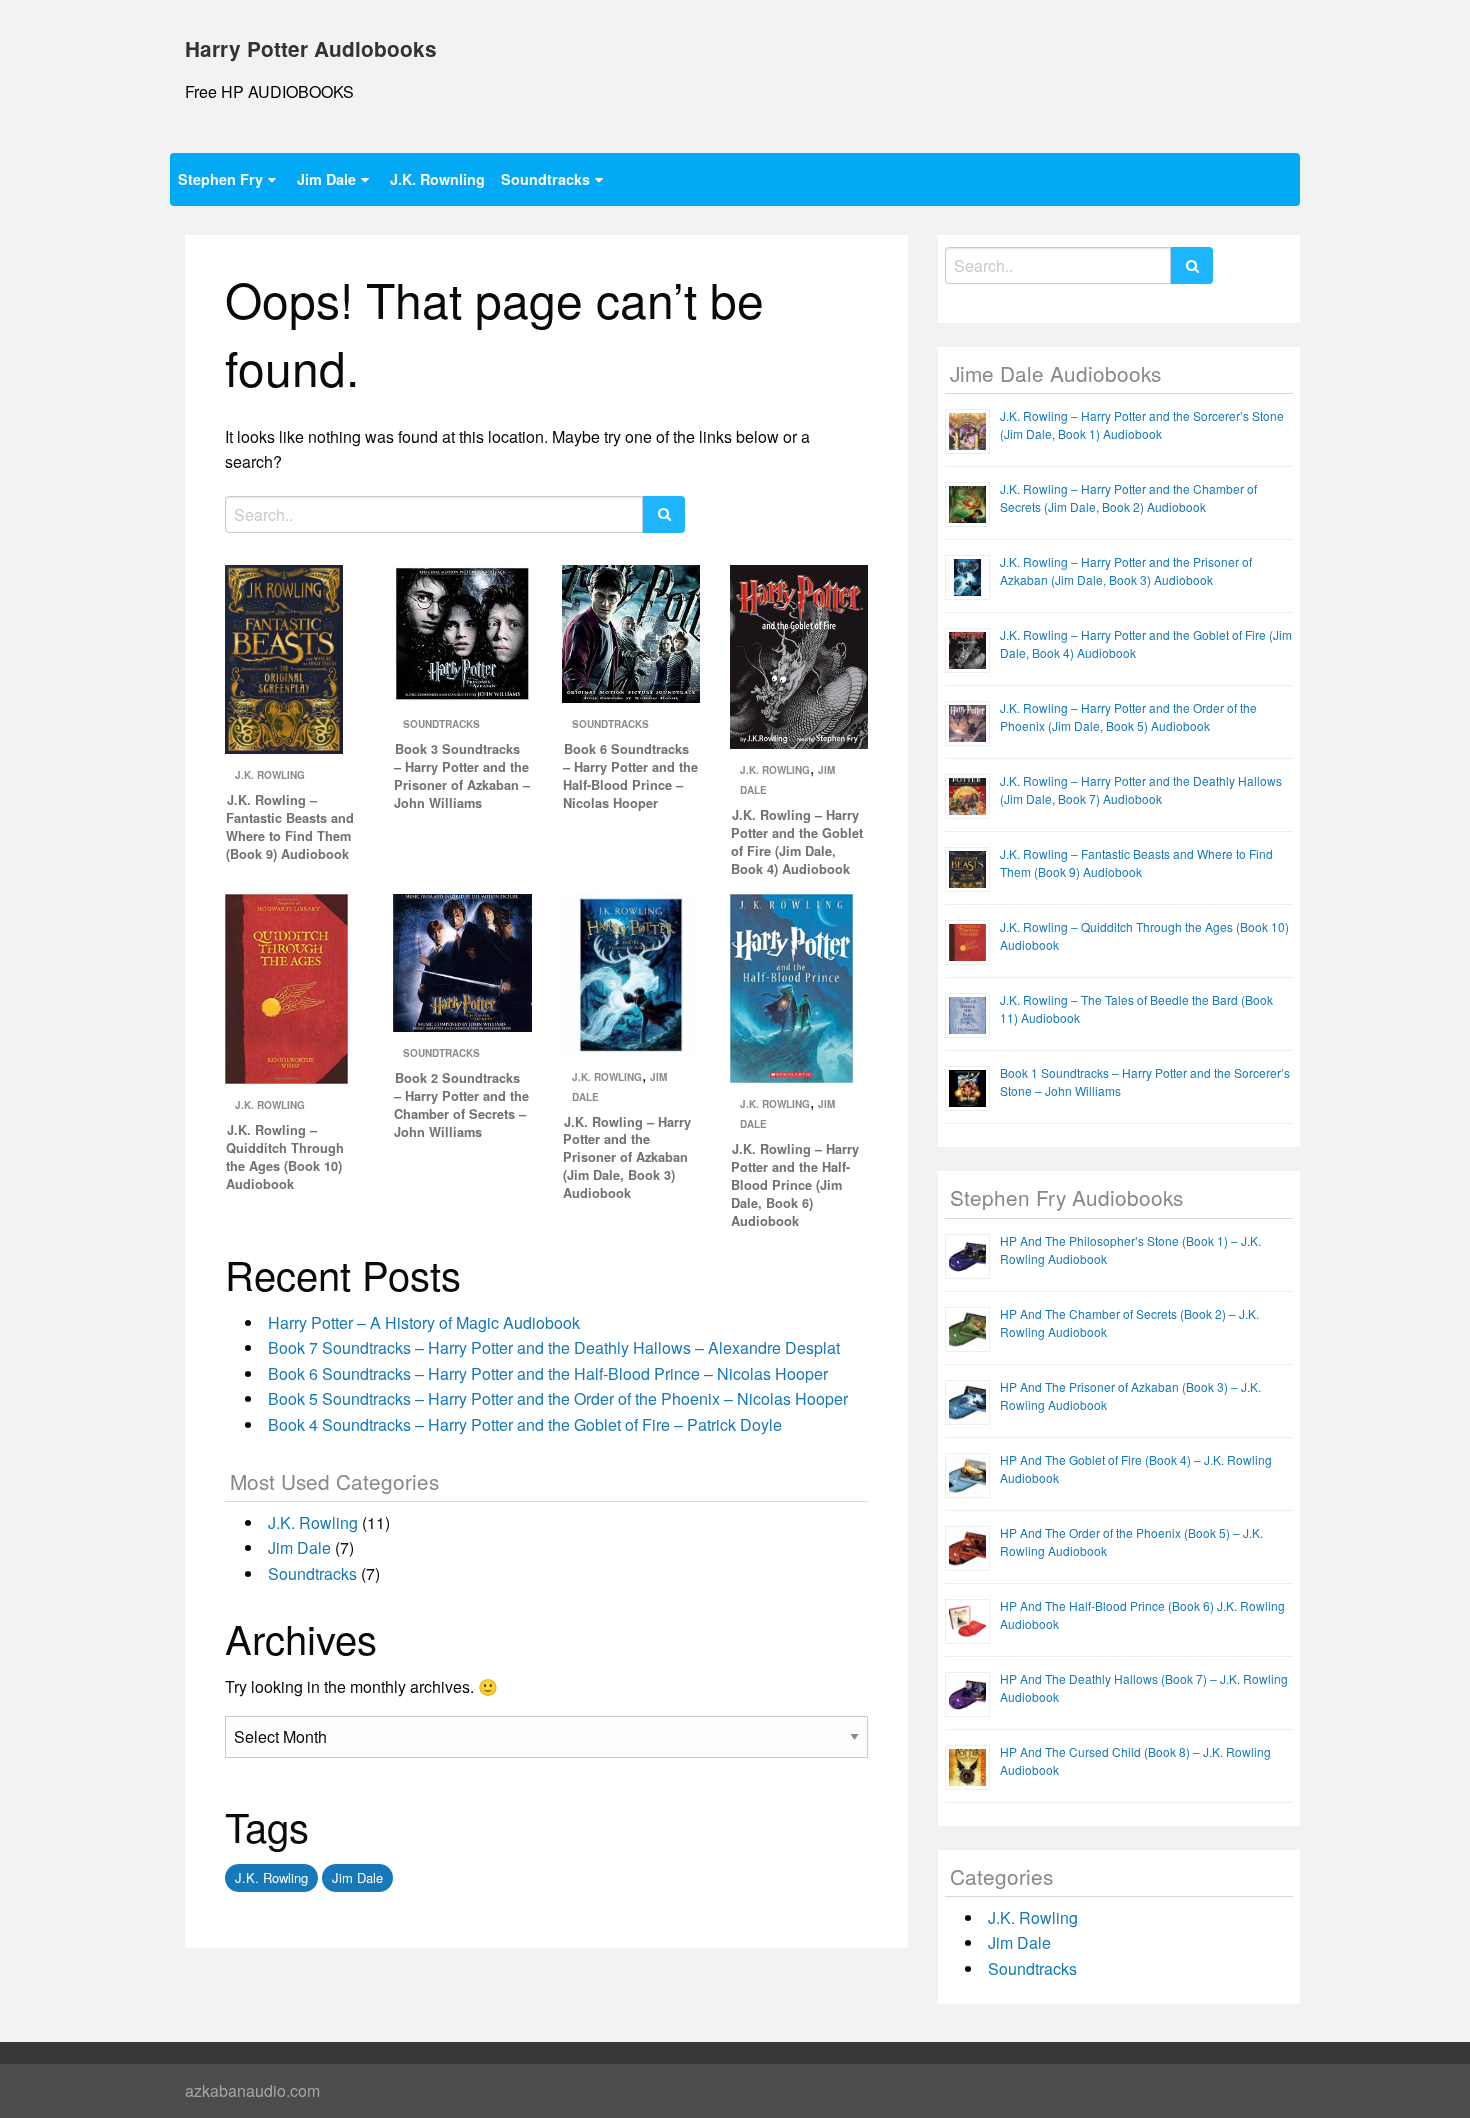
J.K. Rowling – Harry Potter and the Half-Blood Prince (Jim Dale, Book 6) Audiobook (795, 1185)
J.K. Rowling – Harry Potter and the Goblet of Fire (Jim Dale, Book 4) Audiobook (797, 842)
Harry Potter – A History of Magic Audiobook (424, 1322)
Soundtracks (545, 179)
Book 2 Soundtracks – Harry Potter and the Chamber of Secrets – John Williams (461, 1105)
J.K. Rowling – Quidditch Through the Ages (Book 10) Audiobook (285, 1157)
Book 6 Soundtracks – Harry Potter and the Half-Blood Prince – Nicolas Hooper (630, 776)
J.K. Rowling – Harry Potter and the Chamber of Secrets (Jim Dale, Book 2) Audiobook (1128, 497)
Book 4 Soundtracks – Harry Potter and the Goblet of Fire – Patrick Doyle (525, 1424)
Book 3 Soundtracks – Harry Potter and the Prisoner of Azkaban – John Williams (462, 776)
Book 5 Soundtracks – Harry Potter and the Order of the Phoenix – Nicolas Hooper (558, 1398)
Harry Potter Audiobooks (311, 48)
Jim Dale (326, 179)
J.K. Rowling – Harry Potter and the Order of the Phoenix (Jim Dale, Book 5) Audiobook (1128, 716)
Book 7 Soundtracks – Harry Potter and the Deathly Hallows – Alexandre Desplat (554, 1347)
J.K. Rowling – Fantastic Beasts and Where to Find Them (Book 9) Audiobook (290, 827)
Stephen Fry (220, 179)
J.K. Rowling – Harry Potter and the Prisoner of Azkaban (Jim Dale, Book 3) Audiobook (627, 1158)
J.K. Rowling (270, 775)
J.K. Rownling (437, 179)
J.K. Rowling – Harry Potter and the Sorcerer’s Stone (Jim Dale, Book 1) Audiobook (1142, 424)
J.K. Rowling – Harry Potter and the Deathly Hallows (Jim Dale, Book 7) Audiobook (1141, 789)
